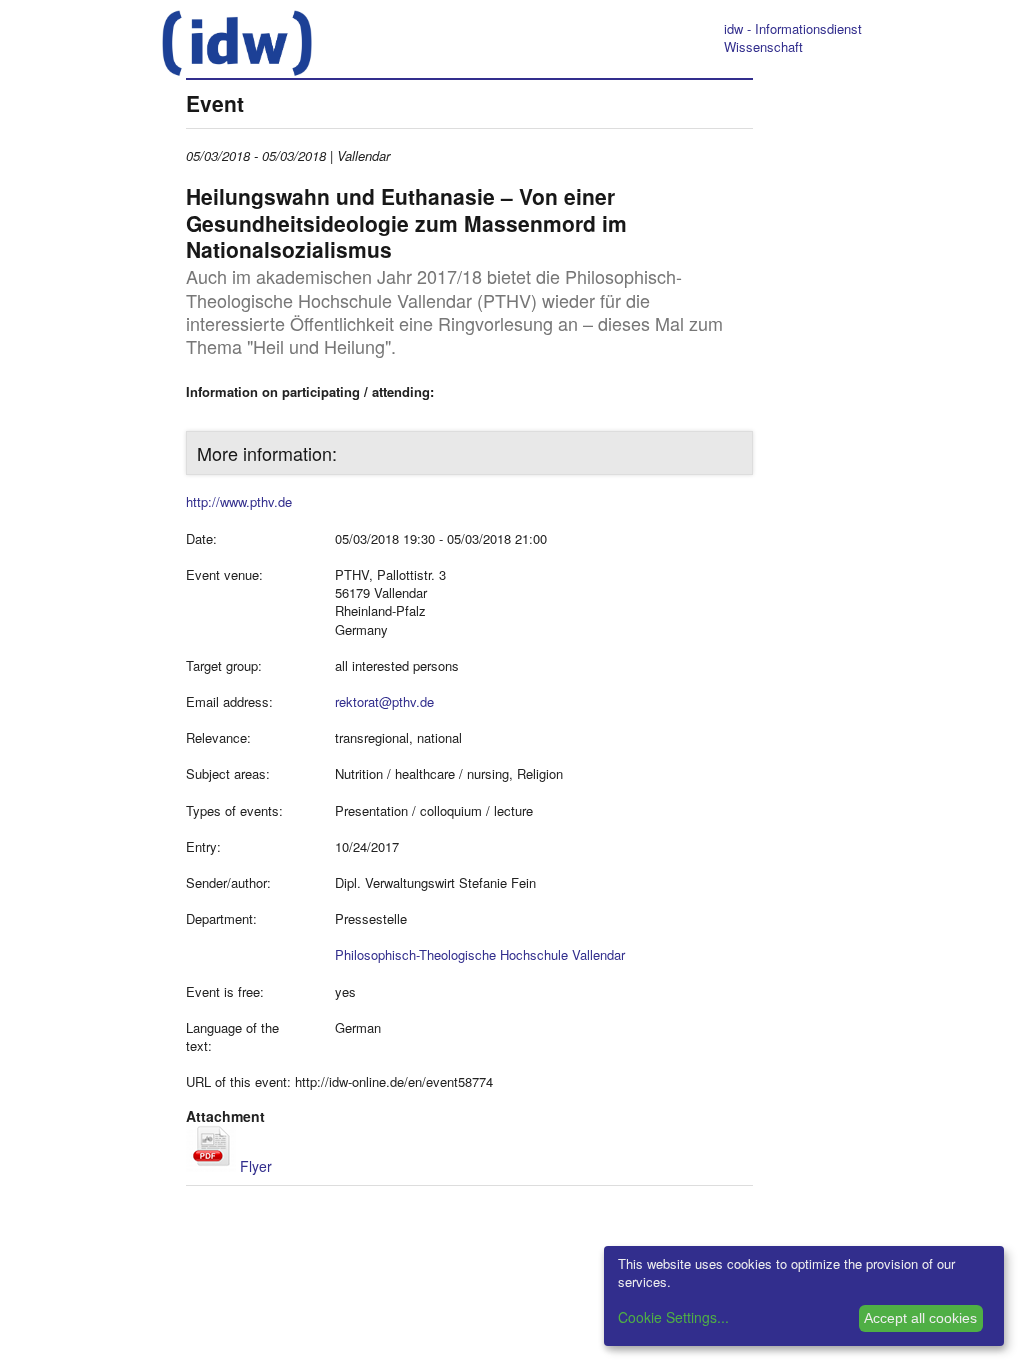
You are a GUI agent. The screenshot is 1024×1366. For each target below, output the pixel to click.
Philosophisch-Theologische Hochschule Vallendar (480, 954)
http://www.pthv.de (239, 501)
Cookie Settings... (673, 1317)
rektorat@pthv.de (384, 701)
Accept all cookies (920, 1318)
